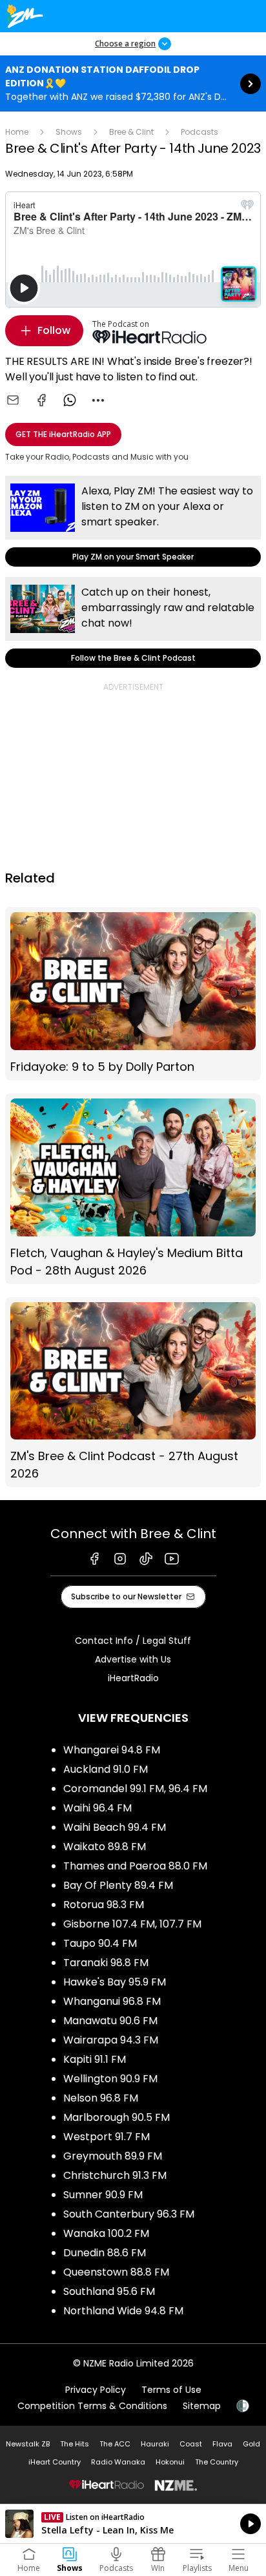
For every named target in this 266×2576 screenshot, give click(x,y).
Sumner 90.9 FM (103, 2195)
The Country (217, 2462)
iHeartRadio (133, 1678)
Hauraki (155, 2444)
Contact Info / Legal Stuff (133, 1641)
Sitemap (202, 2406)
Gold (251, 2444)
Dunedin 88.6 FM (105, 2253)
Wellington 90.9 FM (110, 2079)
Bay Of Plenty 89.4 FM (118, 1885)
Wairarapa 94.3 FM (111, 2040)
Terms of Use (171, 2390)
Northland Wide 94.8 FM (123, 2311)
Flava (222, 2444)
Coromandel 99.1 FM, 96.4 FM (135, 1789)
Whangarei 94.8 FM (112, 1750)
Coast (191, 2444)
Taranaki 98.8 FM (106, 1963)
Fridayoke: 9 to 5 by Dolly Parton (133, 994)
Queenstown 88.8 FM (116, 2272)
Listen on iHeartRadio (133, 2524)
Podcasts (200, 132)
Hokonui (170, 2462)
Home (17, 132)
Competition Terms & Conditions (92, 2406)
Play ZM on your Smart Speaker (133, 521)
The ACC (115, 2444)
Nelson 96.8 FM (101, 2098)
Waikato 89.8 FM (105, 1847)
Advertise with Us (133, 1659)
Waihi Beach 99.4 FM (115, 1827)
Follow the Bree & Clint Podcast (133, 622)
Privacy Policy (96, 2390)
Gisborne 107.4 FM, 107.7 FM (132, 1924)
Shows (69, 132)
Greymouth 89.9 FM (113, 2156)
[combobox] (98, 400)
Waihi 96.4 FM (97, 1808)
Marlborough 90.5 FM (117, 2117)
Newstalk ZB (28, 2444)
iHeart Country (55, 2462)
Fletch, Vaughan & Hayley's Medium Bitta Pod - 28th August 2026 (133, 1189)
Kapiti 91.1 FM (95, 2059)
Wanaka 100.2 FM (106, 2233)
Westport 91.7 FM (107, 2137)
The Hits (75, 2444)
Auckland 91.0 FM (106, 1769)
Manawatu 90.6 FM (110, 2021)
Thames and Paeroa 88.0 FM (135, 1866)
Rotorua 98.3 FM (104, 1905)
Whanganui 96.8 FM (112, 2001)
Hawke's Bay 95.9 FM (115, 1982)
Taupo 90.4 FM (100, 1943)
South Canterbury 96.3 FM (129, 2214)
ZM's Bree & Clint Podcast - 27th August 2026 (133, 1392)
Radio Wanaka (118, 2462)
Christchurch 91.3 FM (115, 2175)
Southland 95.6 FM (109, 2291)
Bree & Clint (131, 132)
